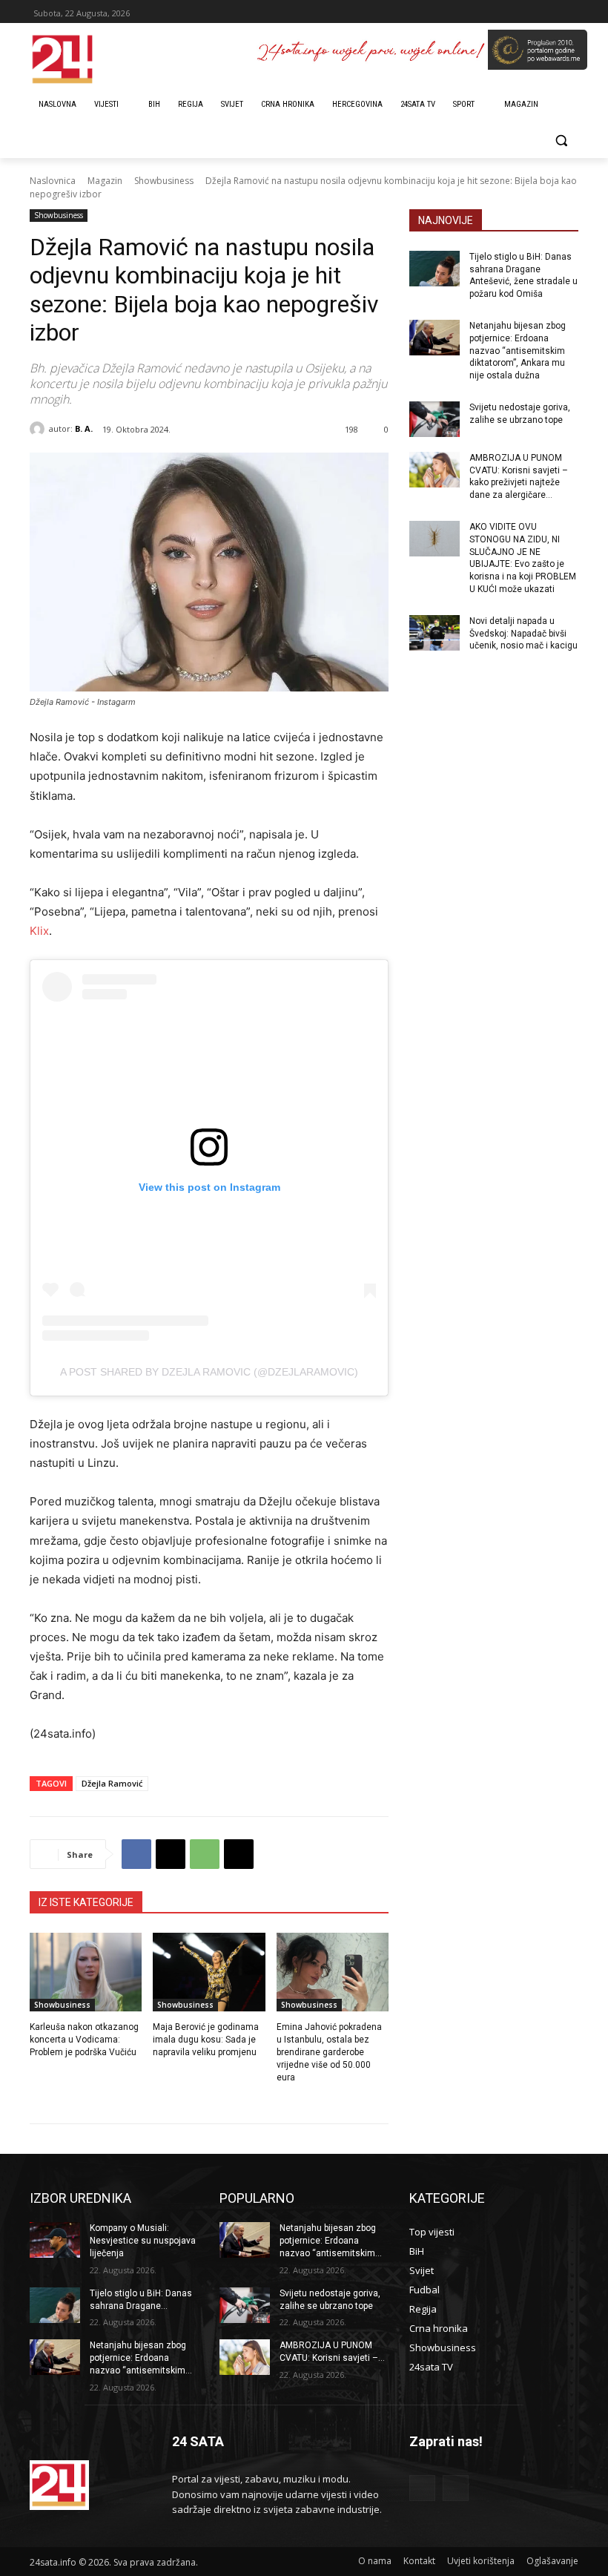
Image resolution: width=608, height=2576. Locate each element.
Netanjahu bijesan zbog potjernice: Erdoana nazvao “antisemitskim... (141, 2358)
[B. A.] (39, 429)
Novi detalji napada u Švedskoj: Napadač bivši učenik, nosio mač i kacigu (523, 634)
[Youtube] (456, 2488)
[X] (171, 1854)
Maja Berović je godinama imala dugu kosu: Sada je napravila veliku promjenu (206, 2040)
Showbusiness (164, 181)
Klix (39, 931)
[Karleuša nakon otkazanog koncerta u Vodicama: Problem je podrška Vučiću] (86, 1972)
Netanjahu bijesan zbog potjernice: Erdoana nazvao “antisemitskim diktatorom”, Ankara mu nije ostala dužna (518, 351)
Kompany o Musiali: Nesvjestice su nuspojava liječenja (143, 2241)
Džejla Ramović (112, 1783)
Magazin (105, 181)
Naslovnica (53, 181)
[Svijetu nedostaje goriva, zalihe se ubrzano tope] (434, 419)
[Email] (239, 1854)
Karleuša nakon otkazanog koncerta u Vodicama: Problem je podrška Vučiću (84, 2040)
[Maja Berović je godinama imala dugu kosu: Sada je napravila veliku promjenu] (209, 1972)
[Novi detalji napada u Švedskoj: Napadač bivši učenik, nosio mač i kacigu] (434, 633)
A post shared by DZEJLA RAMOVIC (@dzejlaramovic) (209, 1372)
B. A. (84, 428)
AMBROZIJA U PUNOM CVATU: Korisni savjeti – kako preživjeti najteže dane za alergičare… (519, 476)
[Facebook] (136, 1854)
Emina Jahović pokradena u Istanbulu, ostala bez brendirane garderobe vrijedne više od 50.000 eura (329, 2052)
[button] (561, 141)
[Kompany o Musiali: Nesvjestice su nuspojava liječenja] (55, 2240)
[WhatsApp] (205, 1854)
